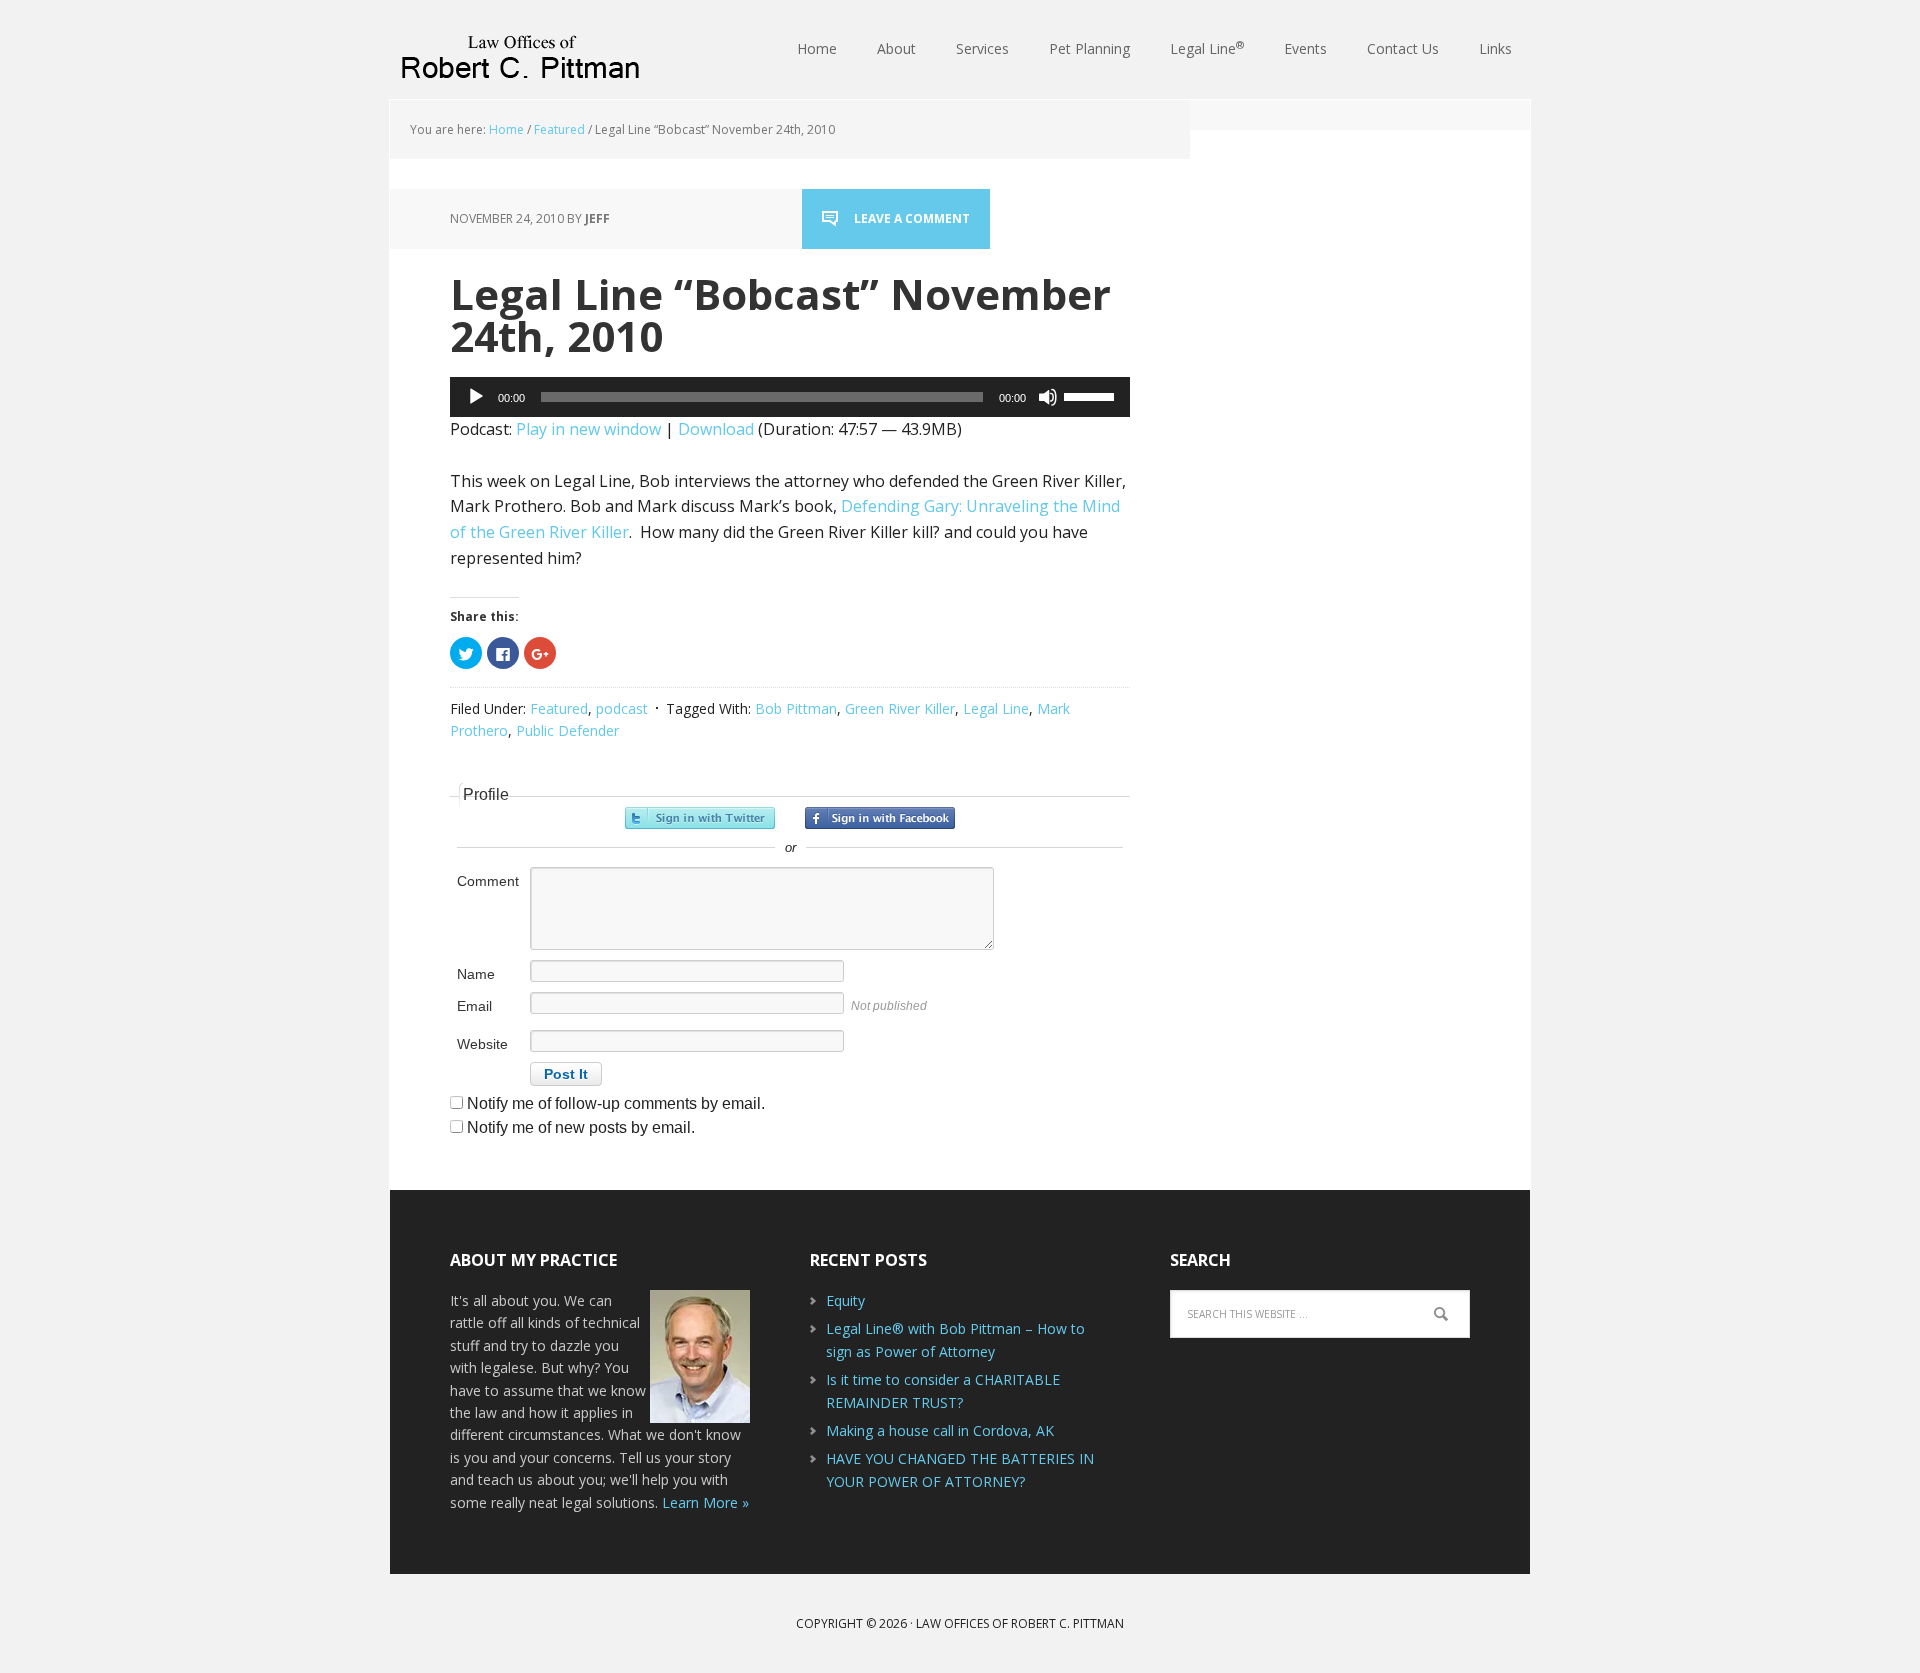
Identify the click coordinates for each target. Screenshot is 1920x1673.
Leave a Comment (912, 218)
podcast (622, 708)
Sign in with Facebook (880, 818)
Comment (488, 881)
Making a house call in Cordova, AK (940, 1430)
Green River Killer (900, 708)
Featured (559, 708)
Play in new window (588, 429)
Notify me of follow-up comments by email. (616, 1103)
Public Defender (567, 730)
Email (474, 1006)
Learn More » (705, 1502)
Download (716, 429)
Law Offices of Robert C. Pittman (520, 50)
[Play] (476, 397)
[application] (790, 397)
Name (476, 974)
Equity (845, 1300)
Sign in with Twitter (700, 818)
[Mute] (1048, 397)
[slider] (1092, 395)
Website (482, 1044)
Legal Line (996, 708)
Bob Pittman (796, 708)
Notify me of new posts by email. (581, 1127)
